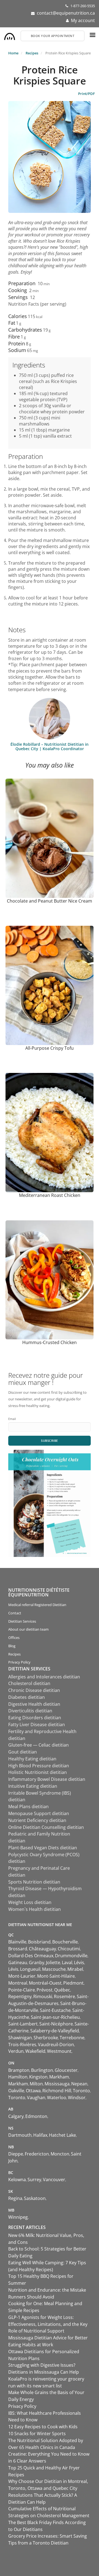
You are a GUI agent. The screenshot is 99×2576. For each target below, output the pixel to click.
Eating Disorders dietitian (35, 1718)
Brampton (19, 2070)
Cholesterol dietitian (29, 1683)
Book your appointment (53, 36)
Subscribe (50, 1441)
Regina (15, 2198)
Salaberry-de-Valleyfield (55, 2031)
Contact (15, 1613)
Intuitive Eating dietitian (33, 1786)
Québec (62, 1990)
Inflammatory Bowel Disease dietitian (47, 1779)
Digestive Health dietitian (34, 1704)
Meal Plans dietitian (28, 1807)
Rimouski (43, 1996)
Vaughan (36, 2098)
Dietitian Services (22, 1621)
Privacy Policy (19, 1662)
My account (83, 20)
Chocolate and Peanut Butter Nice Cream (50, 901)
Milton (36, 2084)
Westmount (59, 2051)
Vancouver (54, 2180)
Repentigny (20, 1996)
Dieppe (16, 2154)
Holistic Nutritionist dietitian (38, 1772)
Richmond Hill (57, 2091)
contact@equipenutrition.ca (66, 13)
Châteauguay (42, 1949)
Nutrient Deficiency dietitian (37, 1820)
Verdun (16, 2051)
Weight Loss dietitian (30, 1902)
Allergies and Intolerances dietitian (44, 1677)
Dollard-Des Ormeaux (31, 1956)
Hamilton (18, 2077)
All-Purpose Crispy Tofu (50, 1048)
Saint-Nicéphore (56, 2024)
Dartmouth (20, 2135)
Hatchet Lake (62, 2135)
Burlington (42, 2070)
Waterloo (57, 2098)
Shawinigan (20, 2038)
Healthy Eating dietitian (32, 1759)
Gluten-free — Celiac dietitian (38, 1745)
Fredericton (37, 2154)
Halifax (40, 2135)
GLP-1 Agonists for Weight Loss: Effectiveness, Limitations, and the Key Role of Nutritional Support (48, 2324)
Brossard (18, 1949)
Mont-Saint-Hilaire (56, 1976)
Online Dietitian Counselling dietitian (46, 1827)
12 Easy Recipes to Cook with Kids (43, 2427)
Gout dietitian (23, 1752)
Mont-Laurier (22, 1976)
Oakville (16, 2091)
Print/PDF (86, 94)
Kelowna (17, 2180)
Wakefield (35, 2051)
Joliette (53, 1963)
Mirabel (75, 1969)
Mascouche (54, 1969)
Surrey (34, 2180)
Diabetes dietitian (27, 1697)
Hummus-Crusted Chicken (50, 1342)
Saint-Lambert (23, 2024)
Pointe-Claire (22, 1990)
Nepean (79, 2084)
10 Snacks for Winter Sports (37, 2434)
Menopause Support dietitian (39, 1813)
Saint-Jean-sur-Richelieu (55, 2017)
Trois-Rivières (22, 2045)
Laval (67, 1963)
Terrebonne (72, 2038)
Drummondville (71, 1956)
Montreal (18, 1983)
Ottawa (33, 2091)
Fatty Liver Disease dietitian (37, 1725)
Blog (12, 1646)
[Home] (10, 35)
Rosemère (64, 1996)
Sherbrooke (46, 2038)
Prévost (45, 1990)
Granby (37, 1963)
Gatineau (18, 1963)
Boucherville (65, 1942)
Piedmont (73, 1983)
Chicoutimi (69, 1949)
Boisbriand (39, 1942)
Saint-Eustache (55, 2010)
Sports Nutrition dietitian (34, 1882)
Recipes (32, 53)
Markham (59, 2077)
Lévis (79, 1963)
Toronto (81, 2091)
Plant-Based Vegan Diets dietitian (43, 1848)
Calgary (16, 2116)
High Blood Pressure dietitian (39, 1766)
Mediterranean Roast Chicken (50, 1195)
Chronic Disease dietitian (34, 1690)
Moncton (60, 2154)
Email (12, 1419)
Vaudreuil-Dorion (56, 2045)
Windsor (77, 2098)
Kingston (38, 2077)
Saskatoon (35, 2198)
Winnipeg (18, 2217)
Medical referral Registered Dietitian (37, 1605)
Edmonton (36, 2116)
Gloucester (66, 2070)
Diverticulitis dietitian (30, 1711)
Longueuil (30, 1969)
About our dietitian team (28, 1629)
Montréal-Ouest (45, 1983)
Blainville (17, 1942)
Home (13, 53)
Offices (14, 1638)
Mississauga (57, 2084)
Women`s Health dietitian (35, 1909)
